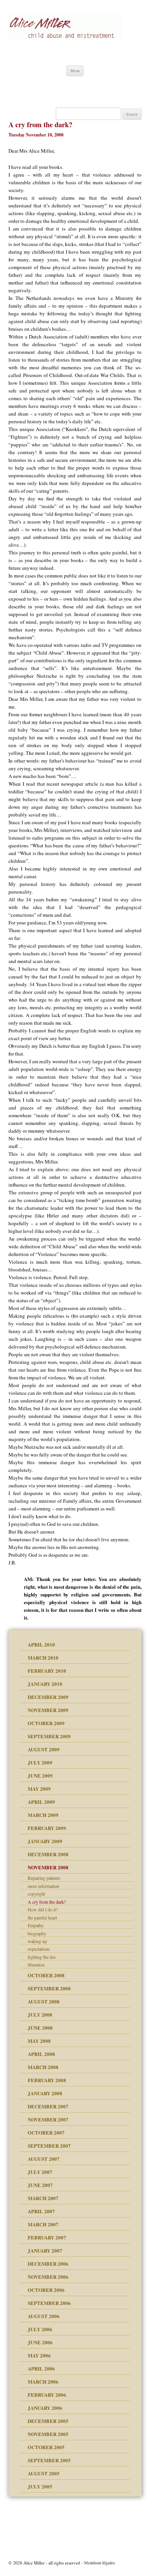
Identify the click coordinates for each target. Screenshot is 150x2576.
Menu (75, 71)
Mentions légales (99, 2563)
